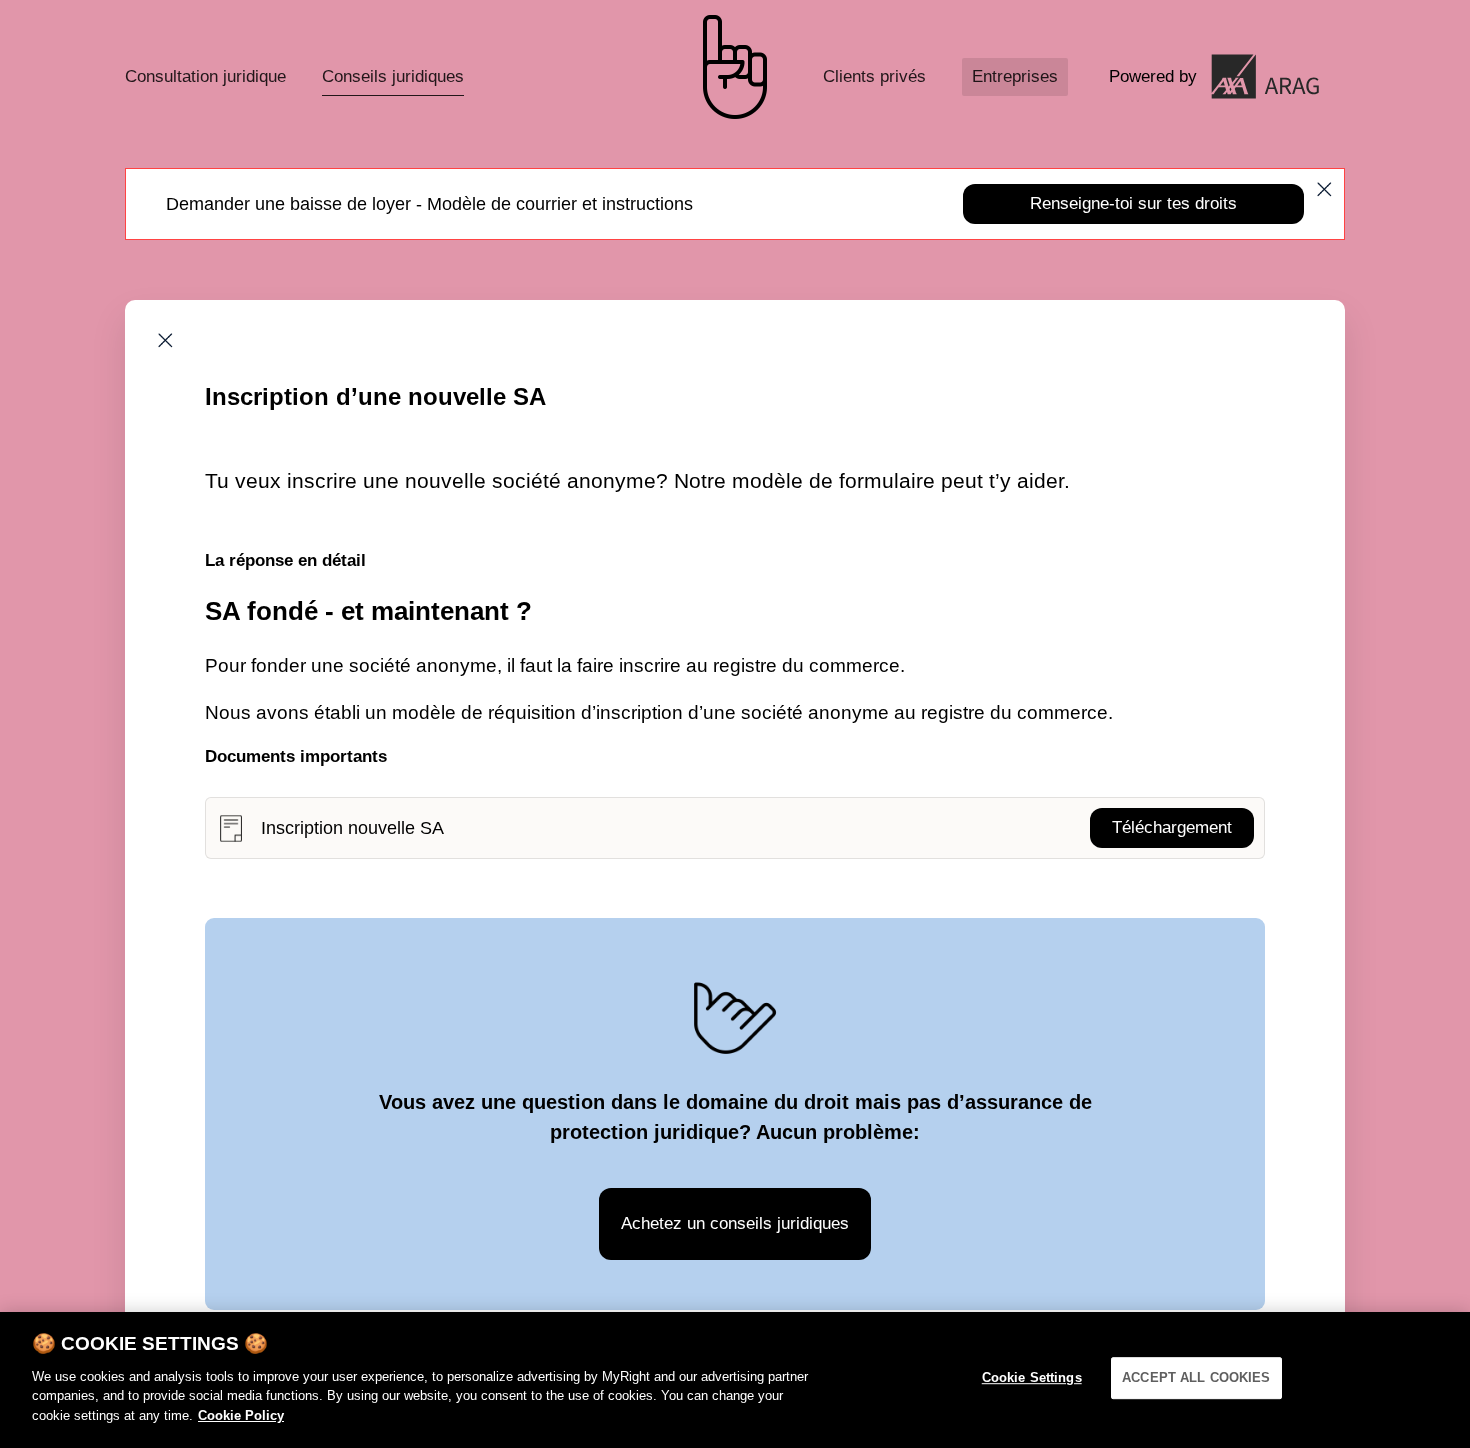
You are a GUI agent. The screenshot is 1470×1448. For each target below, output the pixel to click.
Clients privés (874, 76)
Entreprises (1015, 76)
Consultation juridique (205, 76)
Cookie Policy (241, 1414)
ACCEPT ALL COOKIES (1196, 1377)
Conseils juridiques (393, 76)
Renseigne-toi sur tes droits (1133, 203)
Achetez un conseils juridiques (735, 1223)
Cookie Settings (1032, 1377)
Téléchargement (1172, 827)
